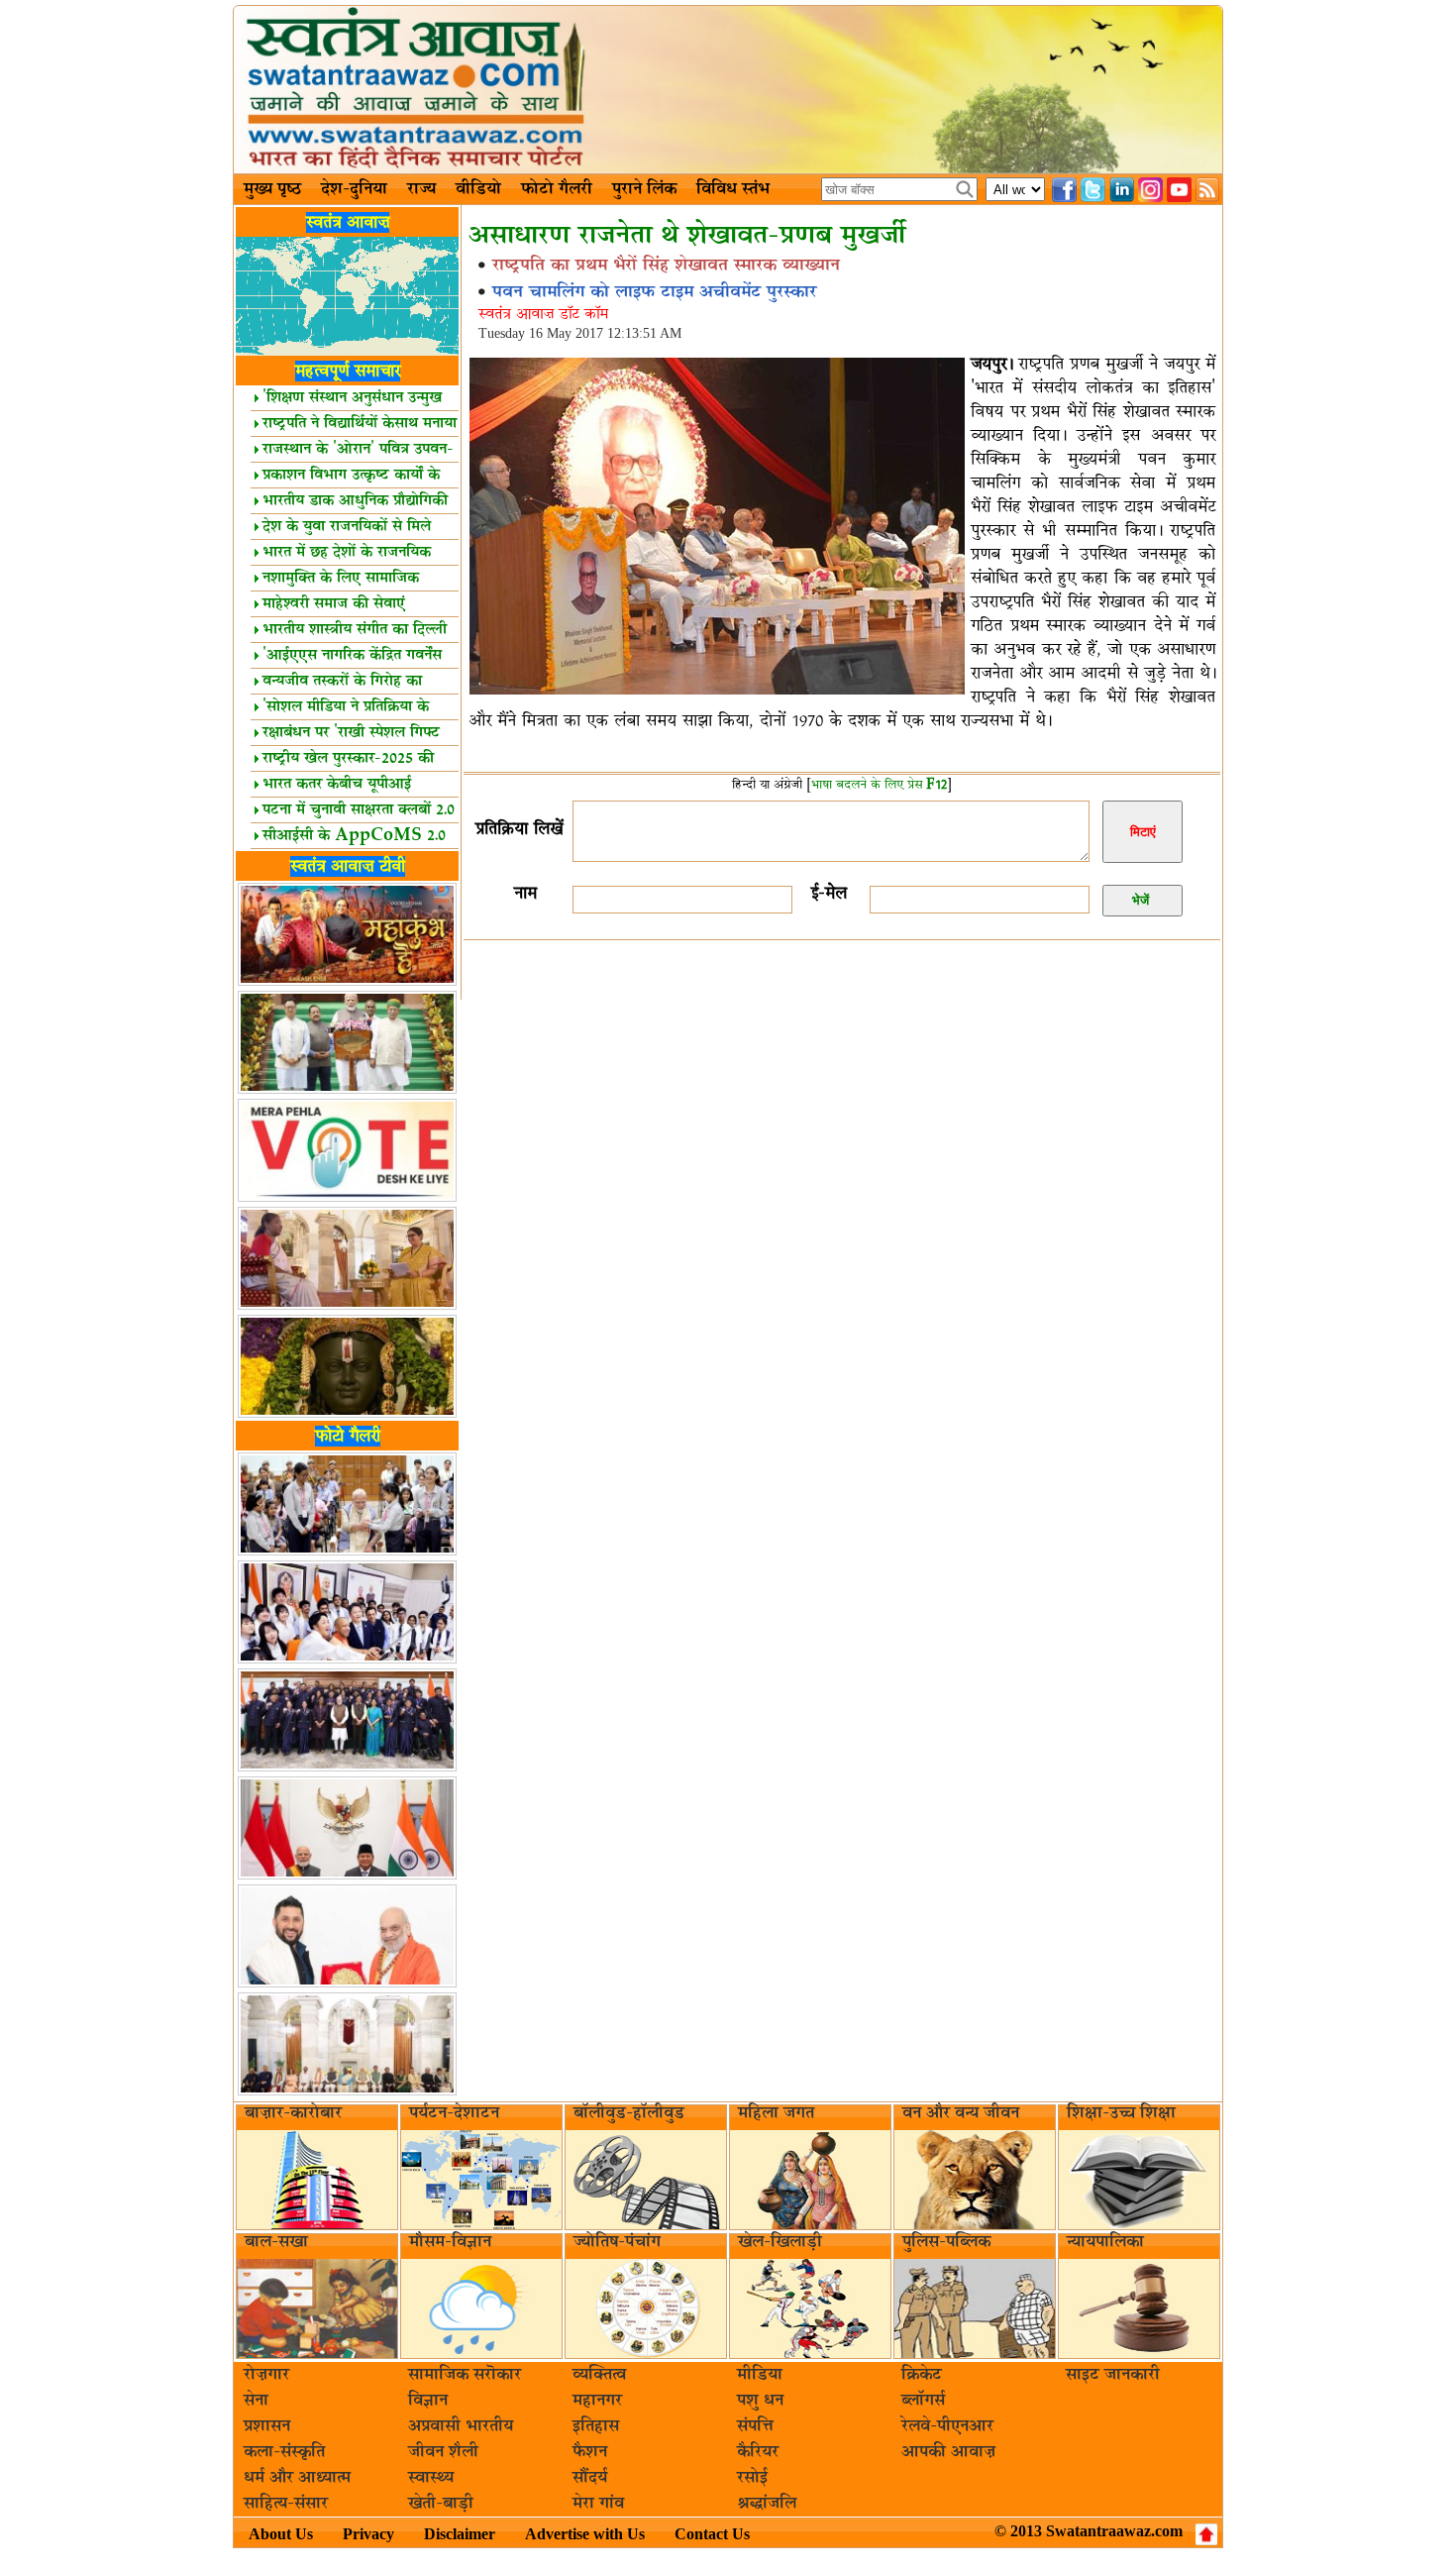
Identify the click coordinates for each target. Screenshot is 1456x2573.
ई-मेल (829, 893)
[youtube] (1179, 190)
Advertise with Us (585, 2534)
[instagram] (1150, 190)
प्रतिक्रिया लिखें (519, 829)
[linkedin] (1122, 190)
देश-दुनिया (354, 189)
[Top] (1206, 2534)
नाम (525, 893)
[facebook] (1064, 190)
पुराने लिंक (644, 189)
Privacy (368, 2534)
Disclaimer (460, 2534)
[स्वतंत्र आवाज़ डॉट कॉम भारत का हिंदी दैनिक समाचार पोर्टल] (728, 90)
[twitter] (1093, 190)
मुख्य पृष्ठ (272, 189)
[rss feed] (1208, 190)
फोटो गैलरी (557, 189)
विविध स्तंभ (733, 189)
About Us (281, 2534)
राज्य (421, 189)
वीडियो (478, 189)
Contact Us (712, 2534)
